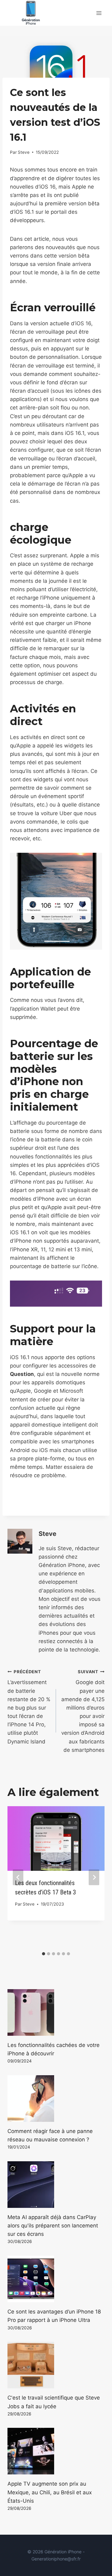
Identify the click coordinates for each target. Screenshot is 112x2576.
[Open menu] (99, 13)
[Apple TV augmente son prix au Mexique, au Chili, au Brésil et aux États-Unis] (56, 2451)
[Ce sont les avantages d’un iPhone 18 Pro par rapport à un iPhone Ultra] (56, 2279)
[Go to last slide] (18, 1877)
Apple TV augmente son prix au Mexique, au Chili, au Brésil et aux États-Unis (50, 2492)
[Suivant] (94, 1877)
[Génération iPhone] (31, 13)
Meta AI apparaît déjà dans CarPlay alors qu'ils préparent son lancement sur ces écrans (53, 2226)
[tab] (44, 1954)
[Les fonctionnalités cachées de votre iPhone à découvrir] (56, 2012)
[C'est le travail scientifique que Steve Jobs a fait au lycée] (56, 2365)
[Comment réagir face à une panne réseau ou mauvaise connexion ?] (56, 2099)
